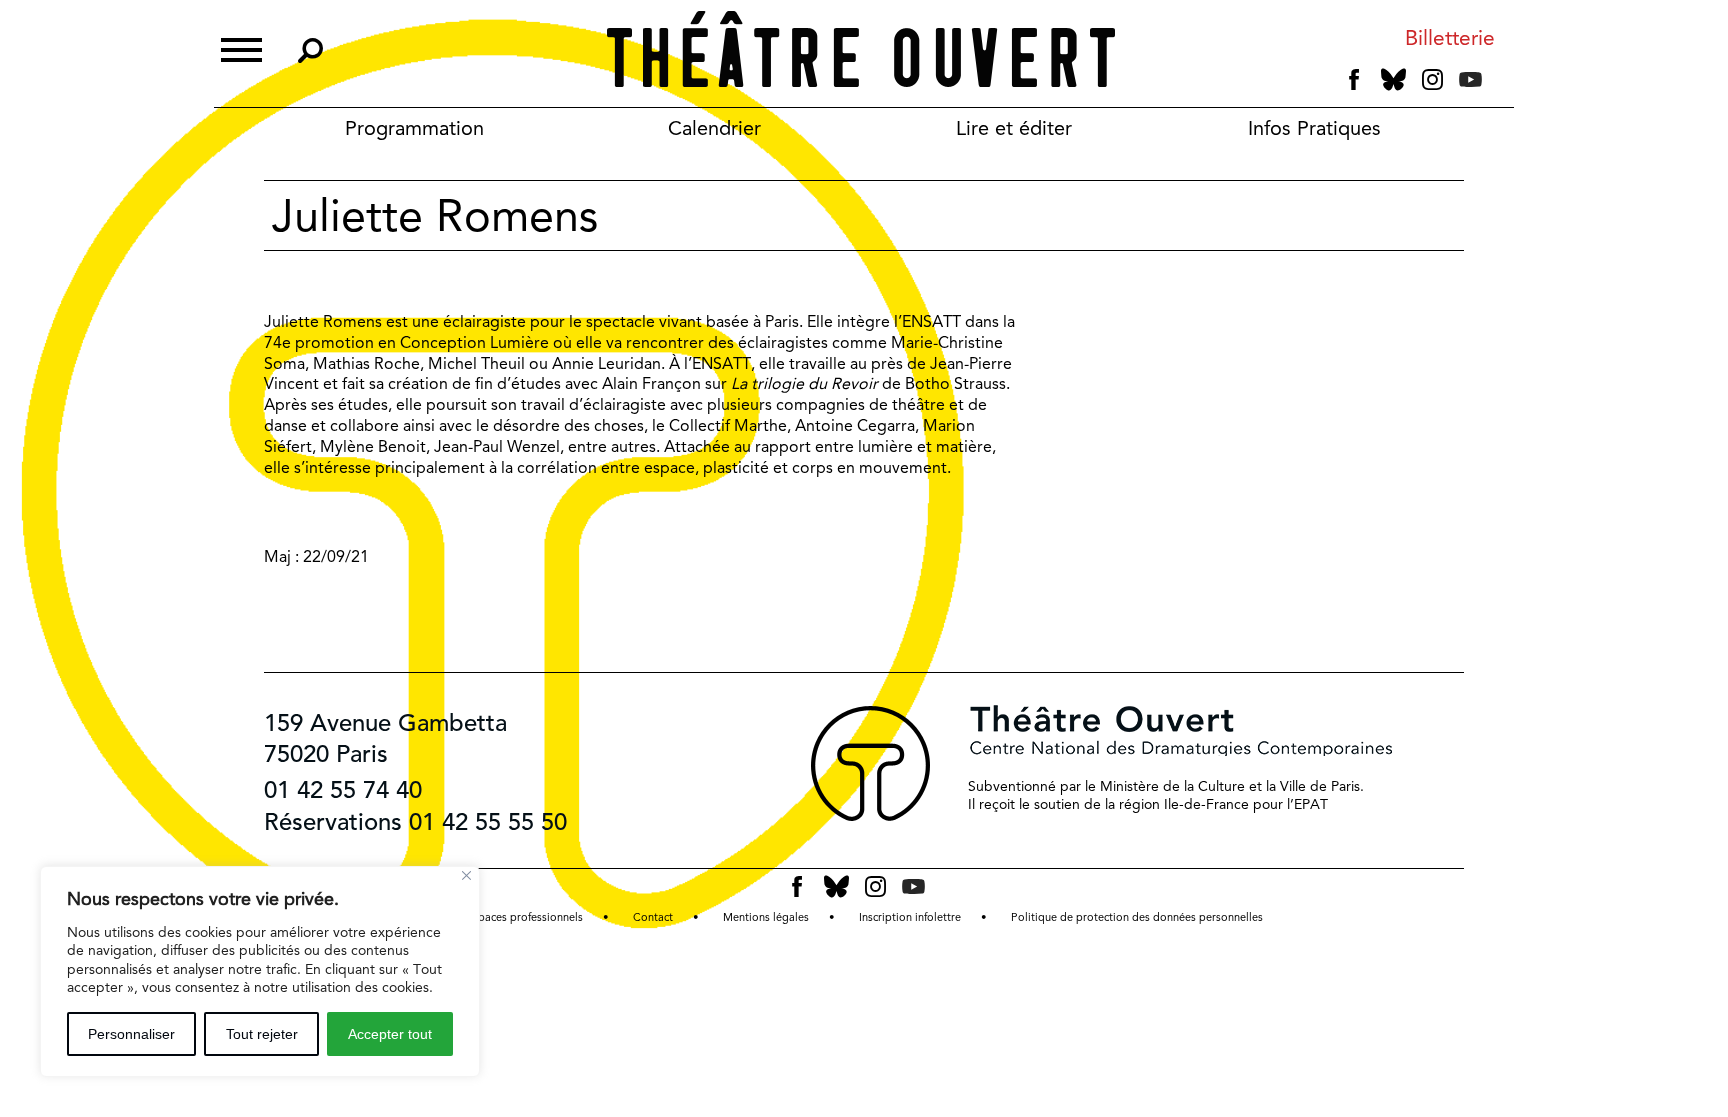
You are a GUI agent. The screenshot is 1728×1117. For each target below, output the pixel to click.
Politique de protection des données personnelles (1137, 917)
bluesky (1393, 79)
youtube (1470, 79)
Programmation (414, 128)
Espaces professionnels (524, 917)
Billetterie (1450, 38)
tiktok (1498, 84)
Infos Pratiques (1314, 128)
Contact (653, 917)
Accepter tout (390, 1034)
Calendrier (714, 128)
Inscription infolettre (910, 917)
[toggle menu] (241, 47)
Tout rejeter (262, 1034)
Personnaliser (131, 1034)
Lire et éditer (1014, 128)
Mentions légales (766, 917)
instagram (1432, 80)
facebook (1354, 80)
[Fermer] (466, 875)
